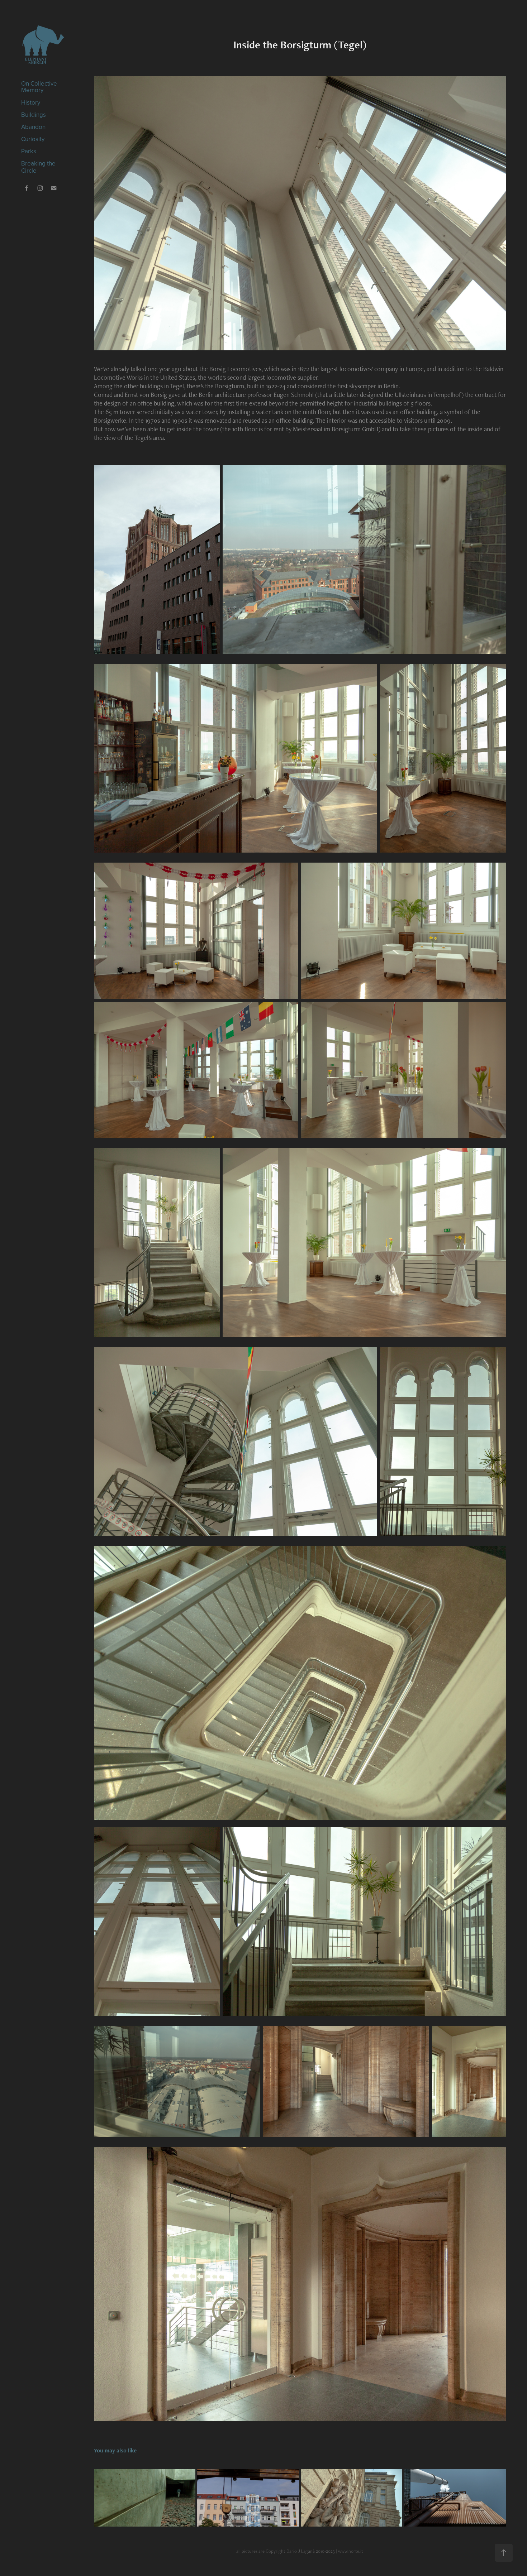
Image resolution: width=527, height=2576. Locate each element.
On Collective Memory (39, 87)
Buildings (34, 115)
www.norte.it (351, 2551)
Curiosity (33, 139)
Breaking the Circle (38, 167)
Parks (29, 151)
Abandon (33, 127)
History (31, 102)
